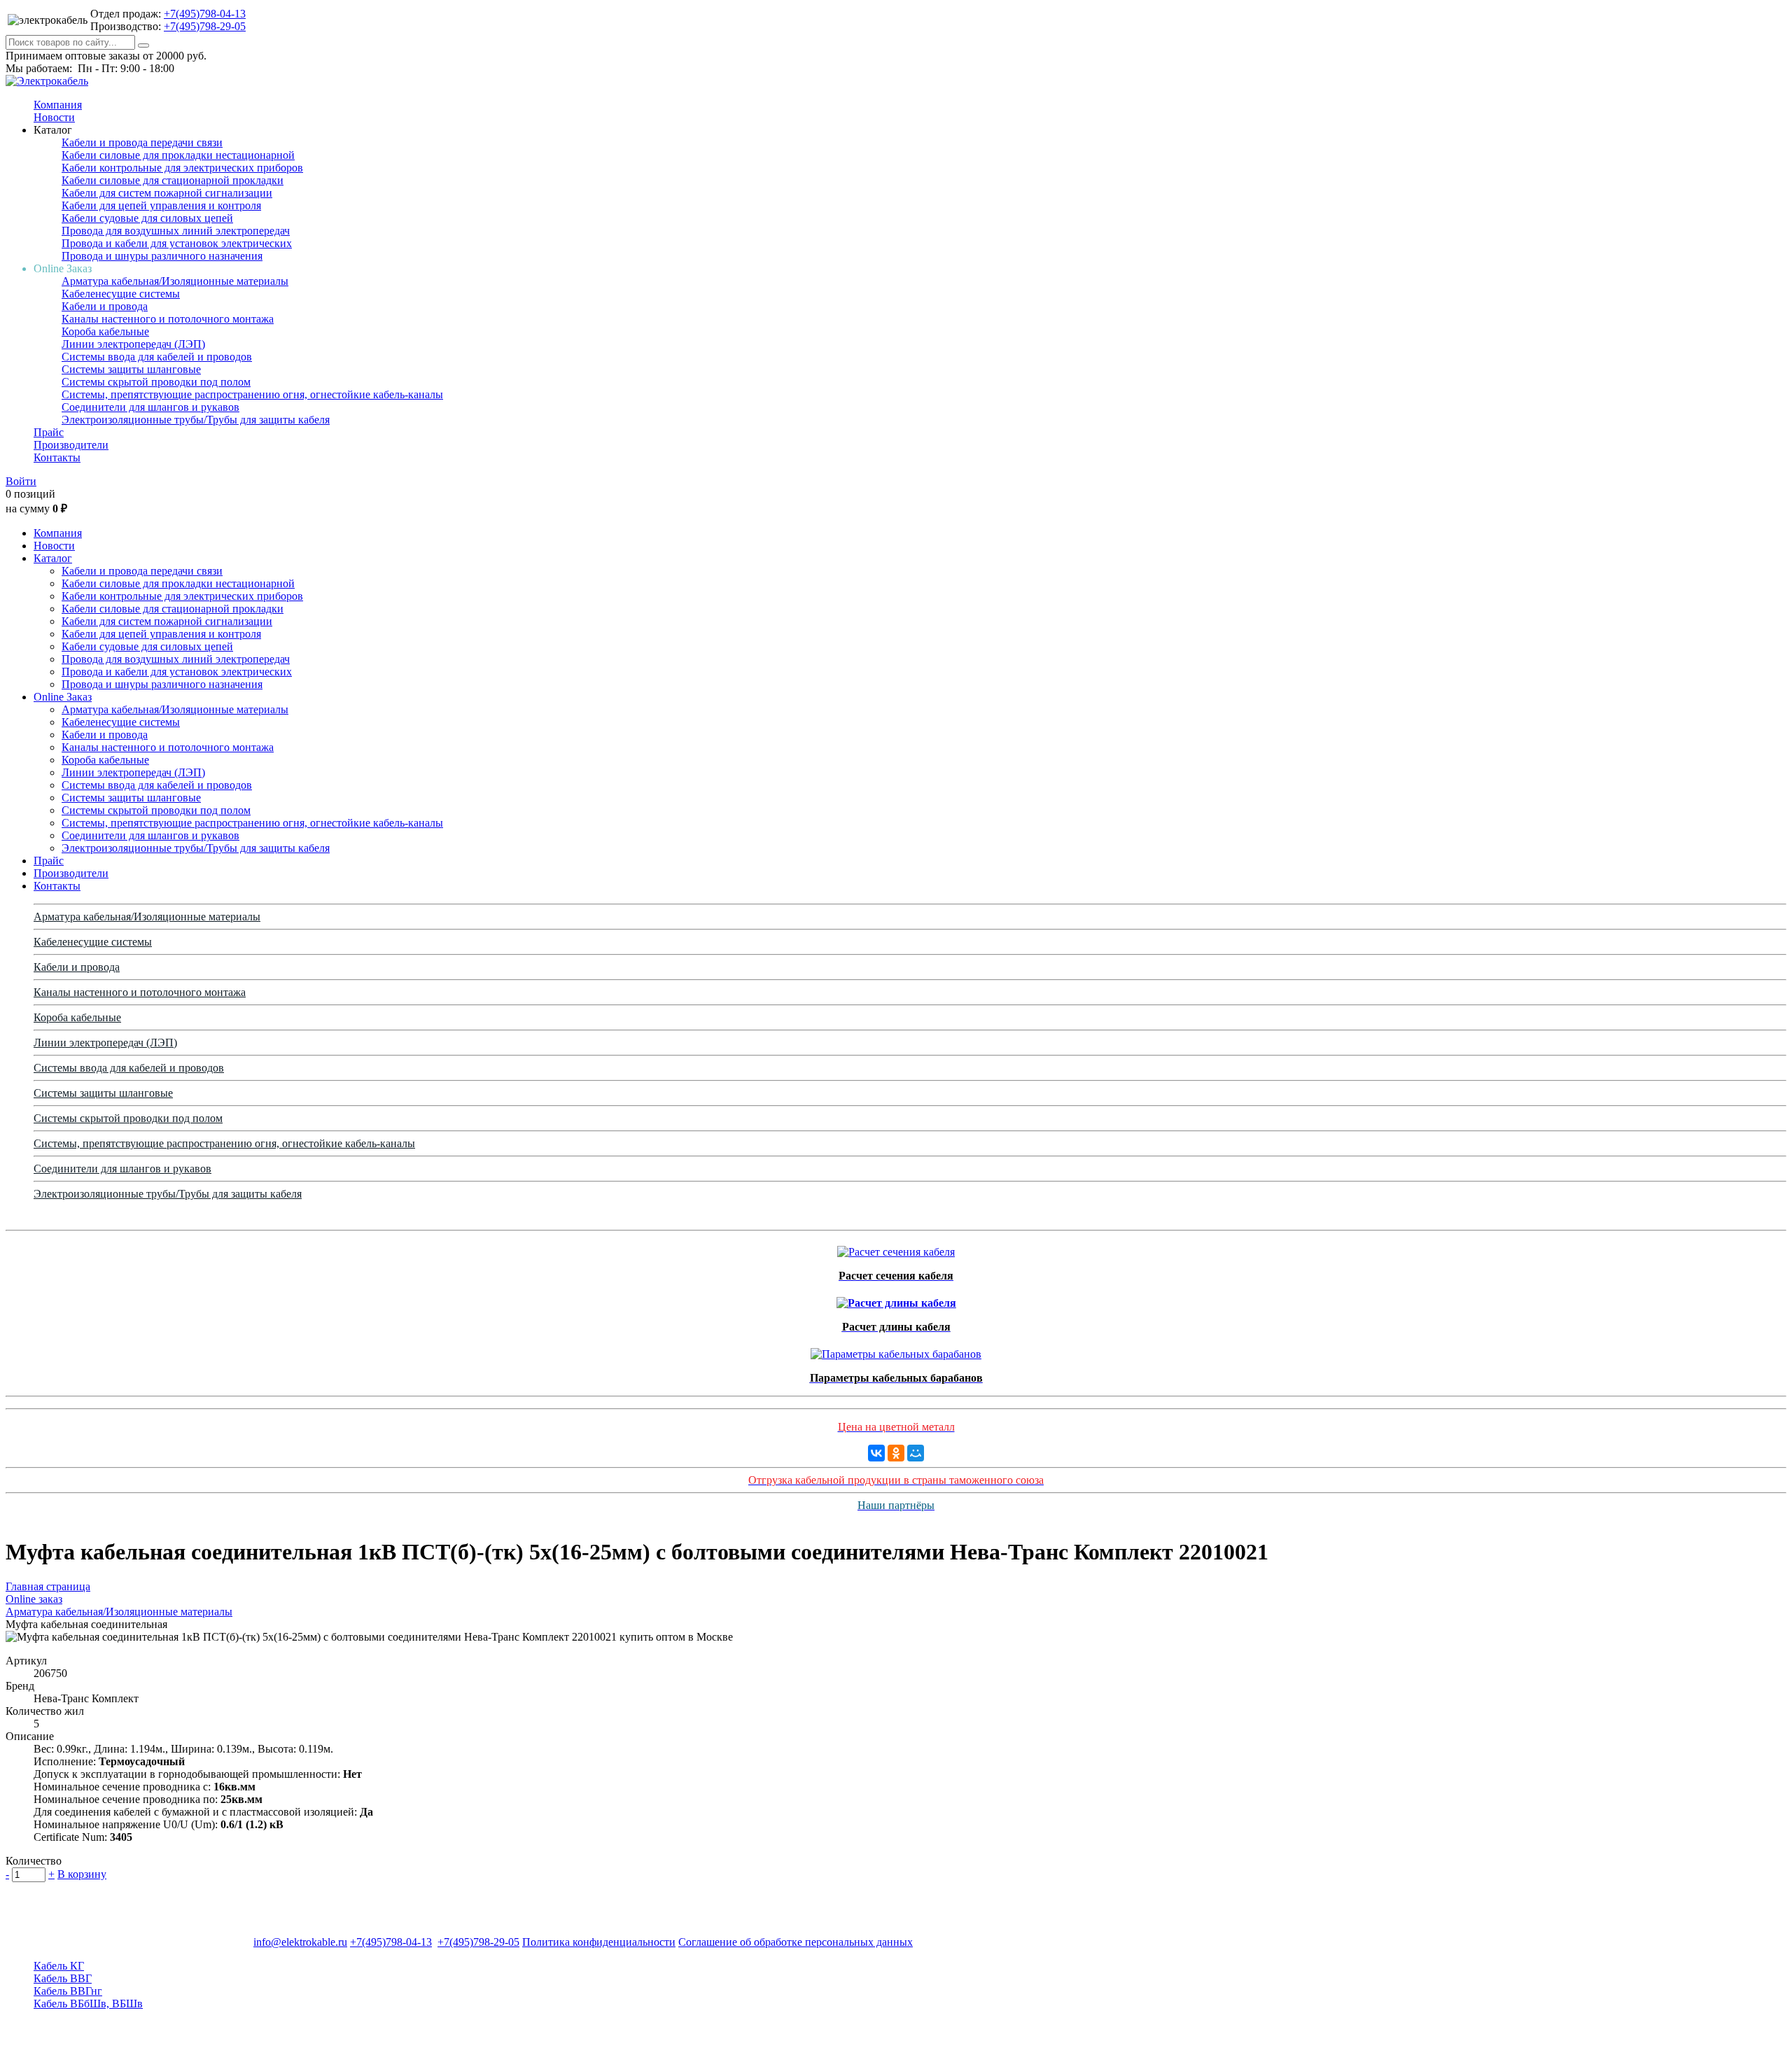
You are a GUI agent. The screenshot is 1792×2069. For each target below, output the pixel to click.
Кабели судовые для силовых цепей (147, 218)
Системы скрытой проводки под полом (156, 382)
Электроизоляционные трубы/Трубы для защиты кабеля (196, 420)
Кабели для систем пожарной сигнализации (167, 193)
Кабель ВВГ (63, 1978)
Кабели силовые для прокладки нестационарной (178, 155)
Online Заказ (63, 697)
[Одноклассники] (896, 1453)
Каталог (53, 558)
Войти (21, 481)
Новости (54, 117)
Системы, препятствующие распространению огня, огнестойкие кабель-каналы (252, 394)
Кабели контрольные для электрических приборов (182, 168)
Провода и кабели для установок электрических (177, 243)
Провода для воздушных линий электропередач (176, 231)
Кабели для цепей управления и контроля (161, 205)
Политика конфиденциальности (599, 1942)
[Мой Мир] (916, 1453)
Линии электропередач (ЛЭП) (133, 344)
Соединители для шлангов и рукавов (150, 407)
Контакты (57, 457)
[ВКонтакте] (876, 1453)
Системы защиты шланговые (131, 369)
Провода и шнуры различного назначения (162, 256)
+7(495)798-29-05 (205, 26)
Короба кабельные (105, 331)
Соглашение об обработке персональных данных (796, 1942)
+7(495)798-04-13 (205, 14)
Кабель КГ (59, 1966)
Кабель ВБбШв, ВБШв (88, 2004)
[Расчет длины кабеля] (896, 1299)
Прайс (49, 432)
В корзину (82, 1874)
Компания (58, 105)
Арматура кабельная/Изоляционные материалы (175, 281)
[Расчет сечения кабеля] (896, 1248)
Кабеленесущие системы (121, 294)
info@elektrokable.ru (300, 1942)
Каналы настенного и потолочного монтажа (168, 319)
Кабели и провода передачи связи (142, 142)
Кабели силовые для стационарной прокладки (173, 180)
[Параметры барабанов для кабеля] (896, 1351)
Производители (71, 445)
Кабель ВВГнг (68, 1991)
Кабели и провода (105, 306)
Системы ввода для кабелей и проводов (157, 357)
